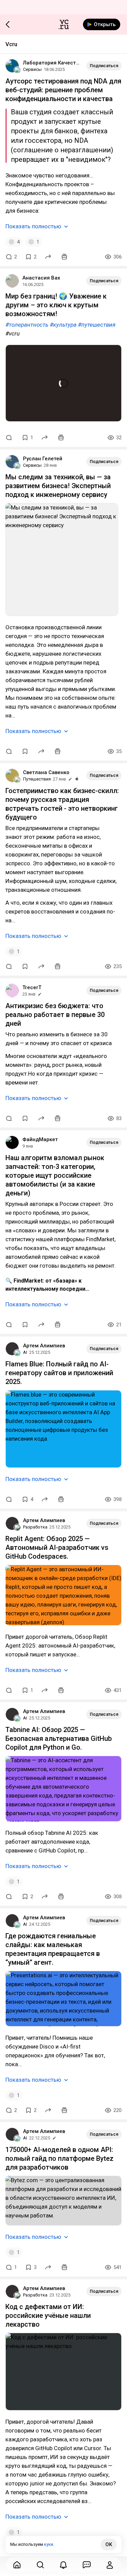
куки (49, 2544)
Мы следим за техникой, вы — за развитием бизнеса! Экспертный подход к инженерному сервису (58, 486)
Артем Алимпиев (44, 1346)
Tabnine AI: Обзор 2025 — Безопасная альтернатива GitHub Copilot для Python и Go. (59, 1738)
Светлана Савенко (46, 772)
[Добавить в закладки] (25, 751)
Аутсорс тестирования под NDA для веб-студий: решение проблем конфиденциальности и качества (63, 90)
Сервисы (32, 69)
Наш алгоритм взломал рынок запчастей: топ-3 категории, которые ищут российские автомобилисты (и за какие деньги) (55, 1175)
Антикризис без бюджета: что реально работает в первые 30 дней (55, 1015)
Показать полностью (33, 226)
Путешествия (37, 779)
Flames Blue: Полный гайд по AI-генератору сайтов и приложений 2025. (59, 1373)
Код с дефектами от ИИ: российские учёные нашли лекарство (48, 2315)
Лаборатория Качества (52, 63)
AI (25, 1352)
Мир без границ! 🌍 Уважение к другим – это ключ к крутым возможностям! (56, 305)
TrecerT (32, 987)
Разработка (35, 1527)
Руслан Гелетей (43, 459)
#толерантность (27, 325)
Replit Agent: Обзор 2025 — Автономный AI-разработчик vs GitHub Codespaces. (57, 1547)
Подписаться (104, 66)
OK (109, 2544)
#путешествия (97, 325)
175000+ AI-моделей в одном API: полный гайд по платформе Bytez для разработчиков (59, 2158)
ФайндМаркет (40, 1139)
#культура (63, 325)
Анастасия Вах (41, 278)
